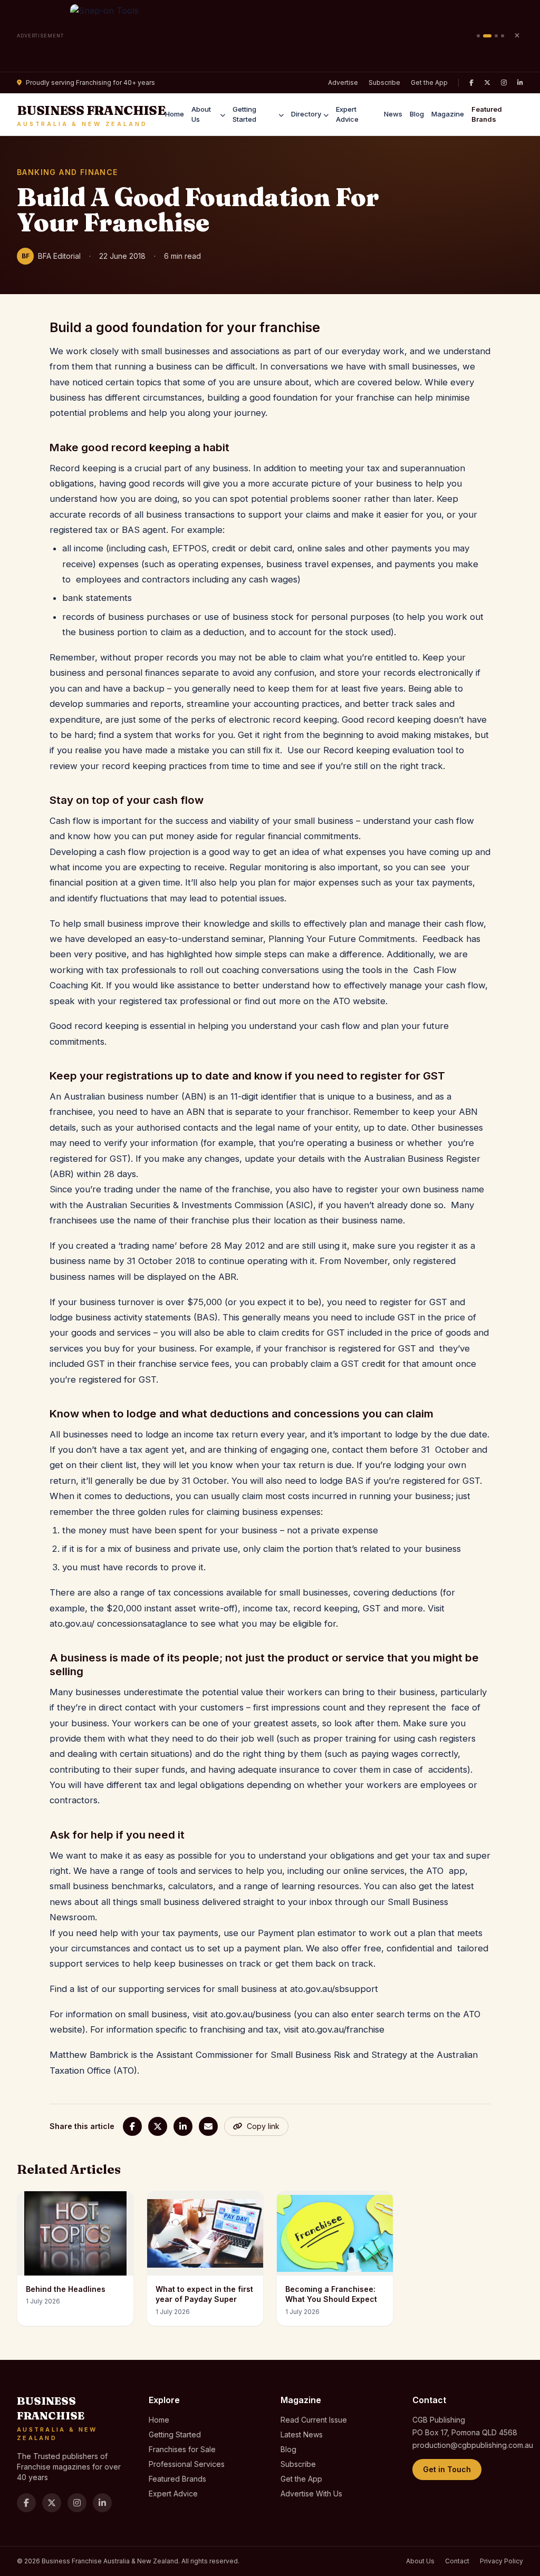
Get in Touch (447, 2469)
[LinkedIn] (520, 83)
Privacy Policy (502, 2561)
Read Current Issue (314, 2420)
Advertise (343, 82)
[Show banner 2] (487, 36)
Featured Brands (487, 114)
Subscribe (384, 82)
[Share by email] (208, 2126)
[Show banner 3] (496, 36)
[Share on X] (158, 2126)
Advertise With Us (311, 2494)
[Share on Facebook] (132, 2126)
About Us (201, 114)
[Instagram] (504, 83)
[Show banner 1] (478, 36)
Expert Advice (347, 114)
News (393, 114)
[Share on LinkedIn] (183, 2126)
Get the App (429, 82)
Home (175, 114)
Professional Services (187, 2464)
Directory (306, 114)
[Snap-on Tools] (270, 36)
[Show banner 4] (503, 36)
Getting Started (244, 114)
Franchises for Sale (182, 2449)
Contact (457, 2561)
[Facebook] (471, 83)
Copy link (263, 2126)
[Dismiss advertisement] (517, 36)
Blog (417, 114)
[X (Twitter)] (487, 83)
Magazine (448, 114)
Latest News (302, 2434)
